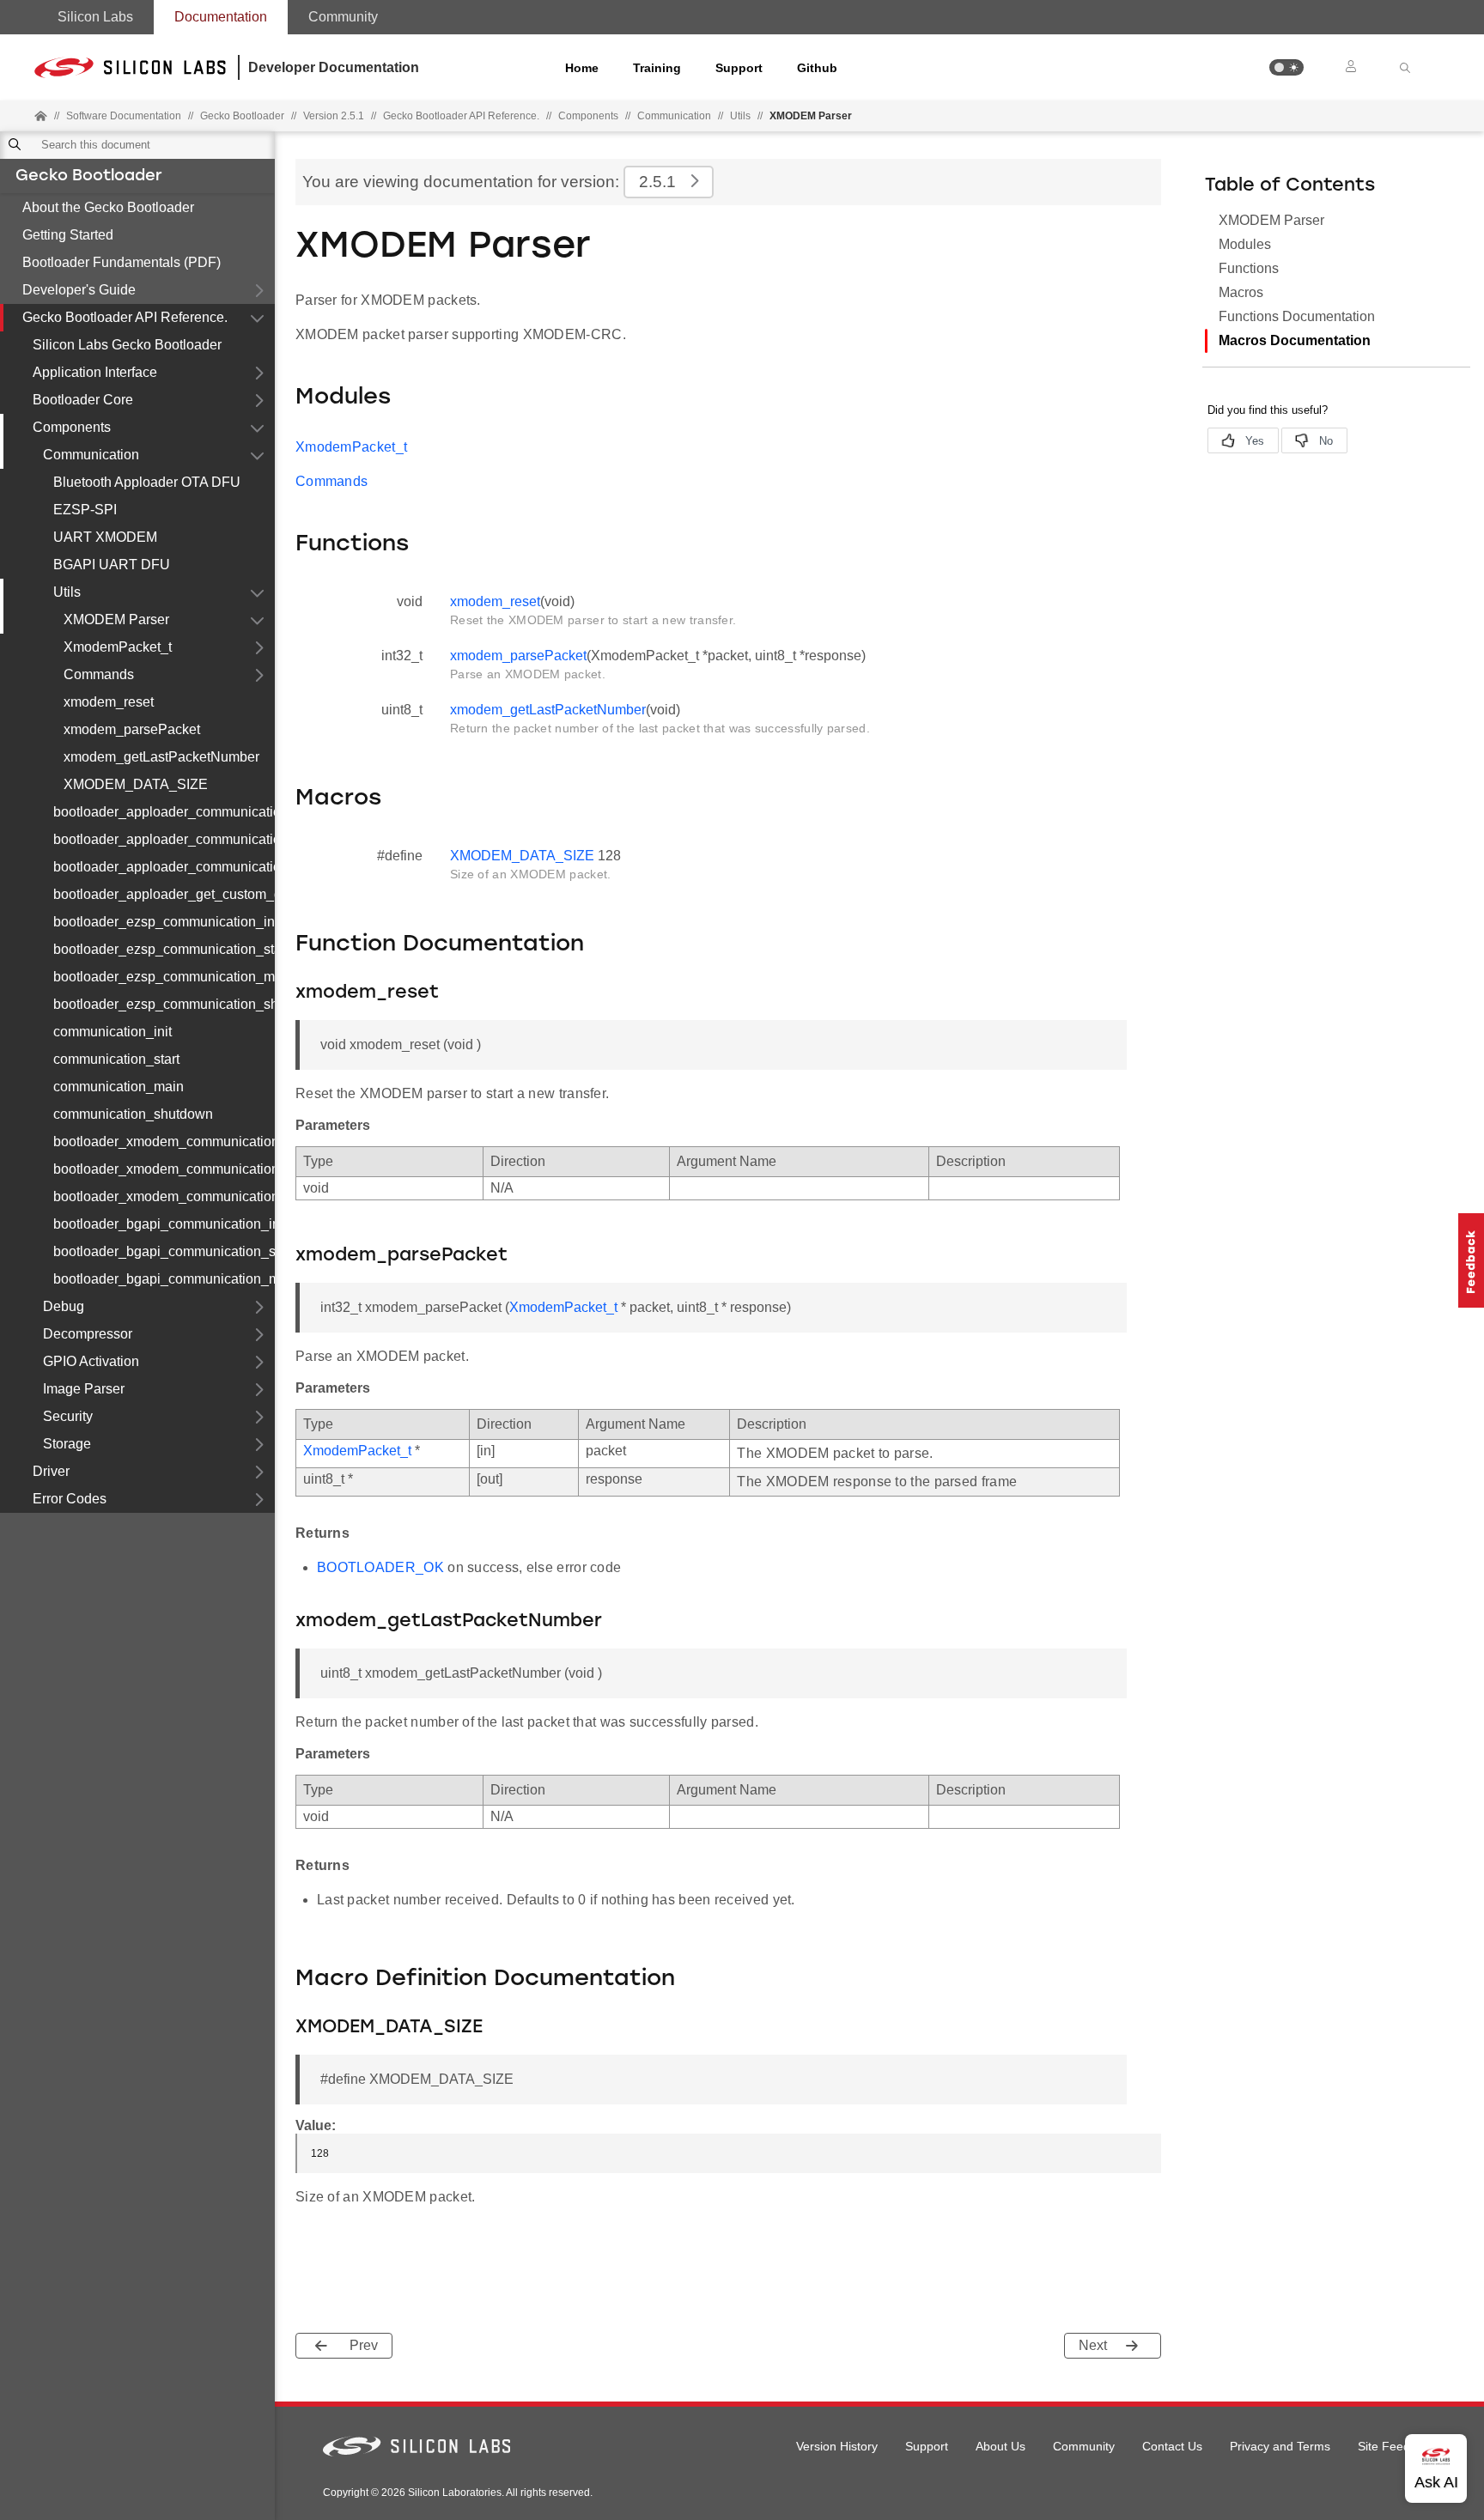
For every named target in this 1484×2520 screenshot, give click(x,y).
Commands (99, 674)
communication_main (119, 1087)
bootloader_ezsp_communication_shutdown (164, 1004)
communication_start (116, 1059)
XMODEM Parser (116, 619)
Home (582, 68)
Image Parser (84, 1389)
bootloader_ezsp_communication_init (164, 922)
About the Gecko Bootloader (108, 207)
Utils (740, 116)
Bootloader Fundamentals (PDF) (122, 262)
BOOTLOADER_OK (380, 1567)
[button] (1286, 67)
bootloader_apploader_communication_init (164, 812)
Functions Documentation (1297, 316)
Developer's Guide (79, 290)
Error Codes (70, 1499)
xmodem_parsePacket (132, 729)
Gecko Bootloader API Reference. (125, 317)
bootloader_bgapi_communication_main (164, 1279)
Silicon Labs (95, 17)
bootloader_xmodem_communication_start (164, 1169)
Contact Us (1172, 2446)
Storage (67, 1444)
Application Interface (95, 372)
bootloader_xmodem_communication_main (164, 1196)
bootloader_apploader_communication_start (164, 839)
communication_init (113, 1032)
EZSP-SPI (85, 510)
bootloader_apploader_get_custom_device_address (164, 894)
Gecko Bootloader (89, 177)
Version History (837, 2446)
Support (739, 68)
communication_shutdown (133, 1114)
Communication (674, 116)
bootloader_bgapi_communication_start (164, 1251)
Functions (1249, 268)
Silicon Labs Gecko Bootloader (127, 345)
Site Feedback (1397, 2446)
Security (68, 1416)
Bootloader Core (83, 400)
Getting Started (68, 235)
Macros (1241, 292)
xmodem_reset (109, 702)
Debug (64, 1306)
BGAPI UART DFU (112, 565)
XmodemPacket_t (118, 647)
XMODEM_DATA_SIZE (136, 784)
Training (657, 68)
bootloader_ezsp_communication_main (164, 977)
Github (817, 68)
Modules (1245, 244)
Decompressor (88, 1334)
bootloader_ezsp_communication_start (164, 949)
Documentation (221, 17)
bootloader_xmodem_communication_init (164, 1142)
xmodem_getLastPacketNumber (161, 757)
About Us (1000, 2446)
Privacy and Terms (1280, 2446)
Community (343, 17)
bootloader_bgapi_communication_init (164, 1224)
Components (588, 116)
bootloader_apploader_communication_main (164, 867)
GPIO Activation (91, 1361)
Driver (51, 1471)
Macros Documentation (1295, 340)
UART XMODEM (105, 537)
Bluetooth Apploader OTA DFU (147, 482)
